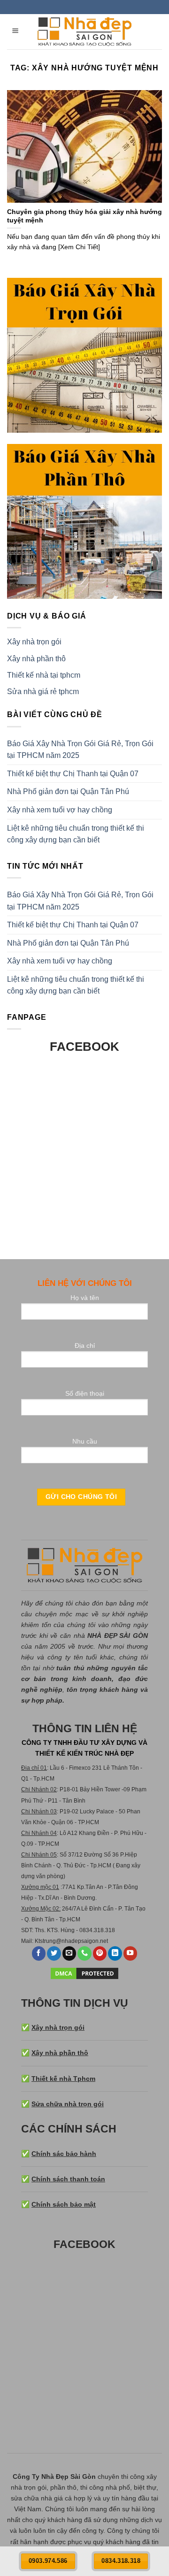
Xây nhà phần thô (36, 659)
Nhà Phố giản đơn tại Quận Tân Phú (68, 791)
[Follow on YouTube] (131, 1953)
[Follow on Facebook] (39, 1953)
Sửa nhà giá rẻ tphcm (43, 692)
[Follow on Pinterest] (100, 1953)
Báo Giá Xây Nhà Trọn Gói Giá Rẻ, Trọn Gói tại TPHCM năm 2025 (80, 750)
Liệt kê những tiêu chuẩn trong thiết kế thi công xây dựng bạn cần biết (76, 834)
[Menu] (16, 32)
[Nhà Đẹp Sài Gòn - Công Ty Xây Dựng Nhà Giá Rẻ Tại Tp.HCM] (84, 32)
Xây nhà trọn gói (34, 642)
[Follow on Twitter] (54, 1953)
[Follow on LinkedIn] (115, 1953)
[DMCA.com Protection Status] (84, 1972)
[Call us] (84, 1953)
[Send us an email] (69, 1953)
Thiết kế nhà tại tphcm (44, 675)
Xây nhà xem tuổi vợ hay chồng (60, 810)
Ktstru (42, 1941)
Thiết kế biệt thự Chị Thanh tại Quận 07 (73, 774)
